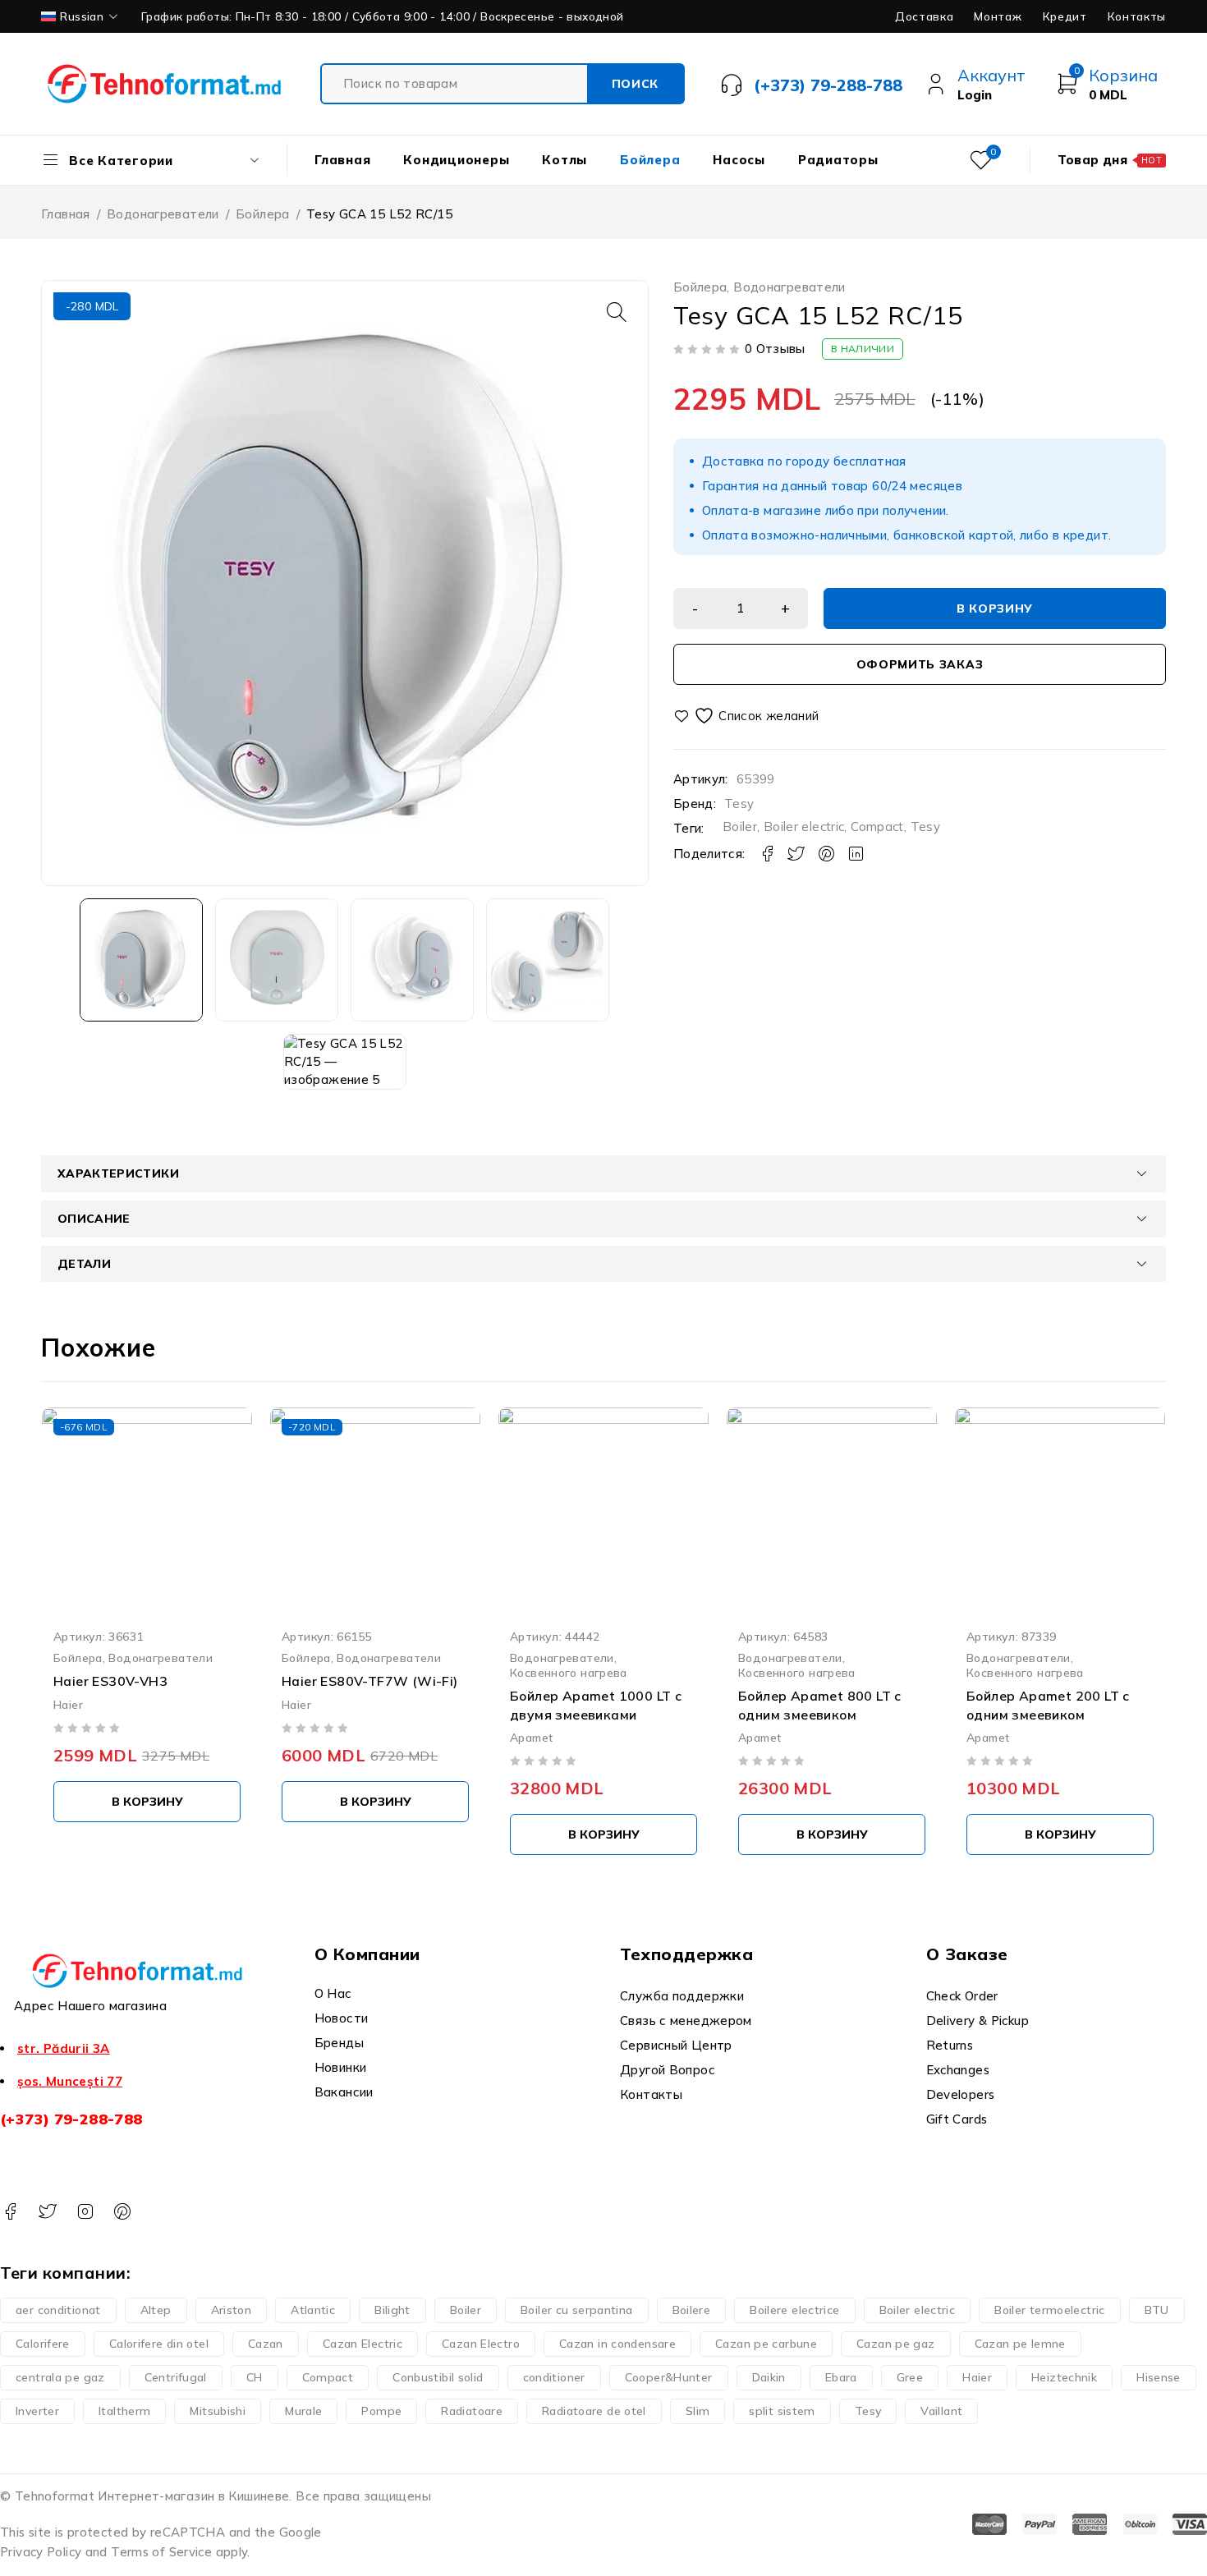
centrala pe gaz (60, 2377)
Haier (68, 1704)
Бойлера (263, 214)
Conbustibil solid (438, 2377)
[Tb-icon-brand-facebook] (10, 2212)
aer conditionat (58, 2310)
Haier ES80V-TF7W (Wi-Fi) (370, 1682)
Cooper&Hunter (669, 2377)
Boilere (692, 2310)
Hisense (1159, 2377)
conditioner (554, 2377)
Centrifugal (176, 2377)
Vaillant (941, 2411)
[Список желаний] (748, 716)
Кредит (1065, 16)
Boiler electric (804, 827)
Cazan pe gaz (896, 2344)
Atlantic (313, 2310)
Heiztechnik (1064, 2377)
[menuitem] (81, 16)
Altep (156, 2310)
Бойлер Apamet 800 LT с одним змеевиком (820, 1706)
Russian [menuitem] (82, 16)
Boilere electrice (794, 2310)
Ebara (841, 2377)
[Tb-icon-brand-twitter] (47, 2212)
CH (255, 2377)
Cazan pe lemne (1020, 2344)
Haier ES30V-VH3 (110, 1682)
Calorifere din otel (159, 2344)
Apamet (531, 1737)
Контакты (1137, 16)
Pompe (381, 2411)
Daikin (769, 2377)
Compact (877, 827)
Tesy (739, 804)
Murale (303, 2411)
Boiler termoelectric (1050, 2310)
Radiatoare (472, 2411)
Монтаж (998, 16)
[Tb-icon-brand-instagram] (85, 2212)
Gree (910, 2377)
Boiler (740, 827)
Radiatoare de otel (594, 2411)
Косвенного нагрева (569, 1673)
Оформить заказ (920, 664)
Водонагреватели (163, 214)
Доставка (924, 16)
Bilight (392, 2310)
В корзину (995, 608)
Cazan (266, 2344)
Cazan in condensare (617, 2344)
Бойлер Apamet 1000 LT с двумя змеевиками (596, 1706)
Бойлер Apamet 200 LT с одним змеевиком (1048, 1706)
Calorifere (43, 2344)
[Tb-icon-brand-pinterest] (122, 2212)
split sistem (782, 2411)
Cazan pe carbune (766, 2344)
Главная (66, 214)
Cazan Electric (363, 2344)
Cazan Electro (481, 2344)
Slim (698, 2411)
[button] (617, 312)
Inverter (37, 2411)
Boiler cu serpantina (577, 2310)
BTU (1157, 2310)
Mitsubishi (218, 2411)
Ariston (232, 2310)
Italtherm (124, 2411)
